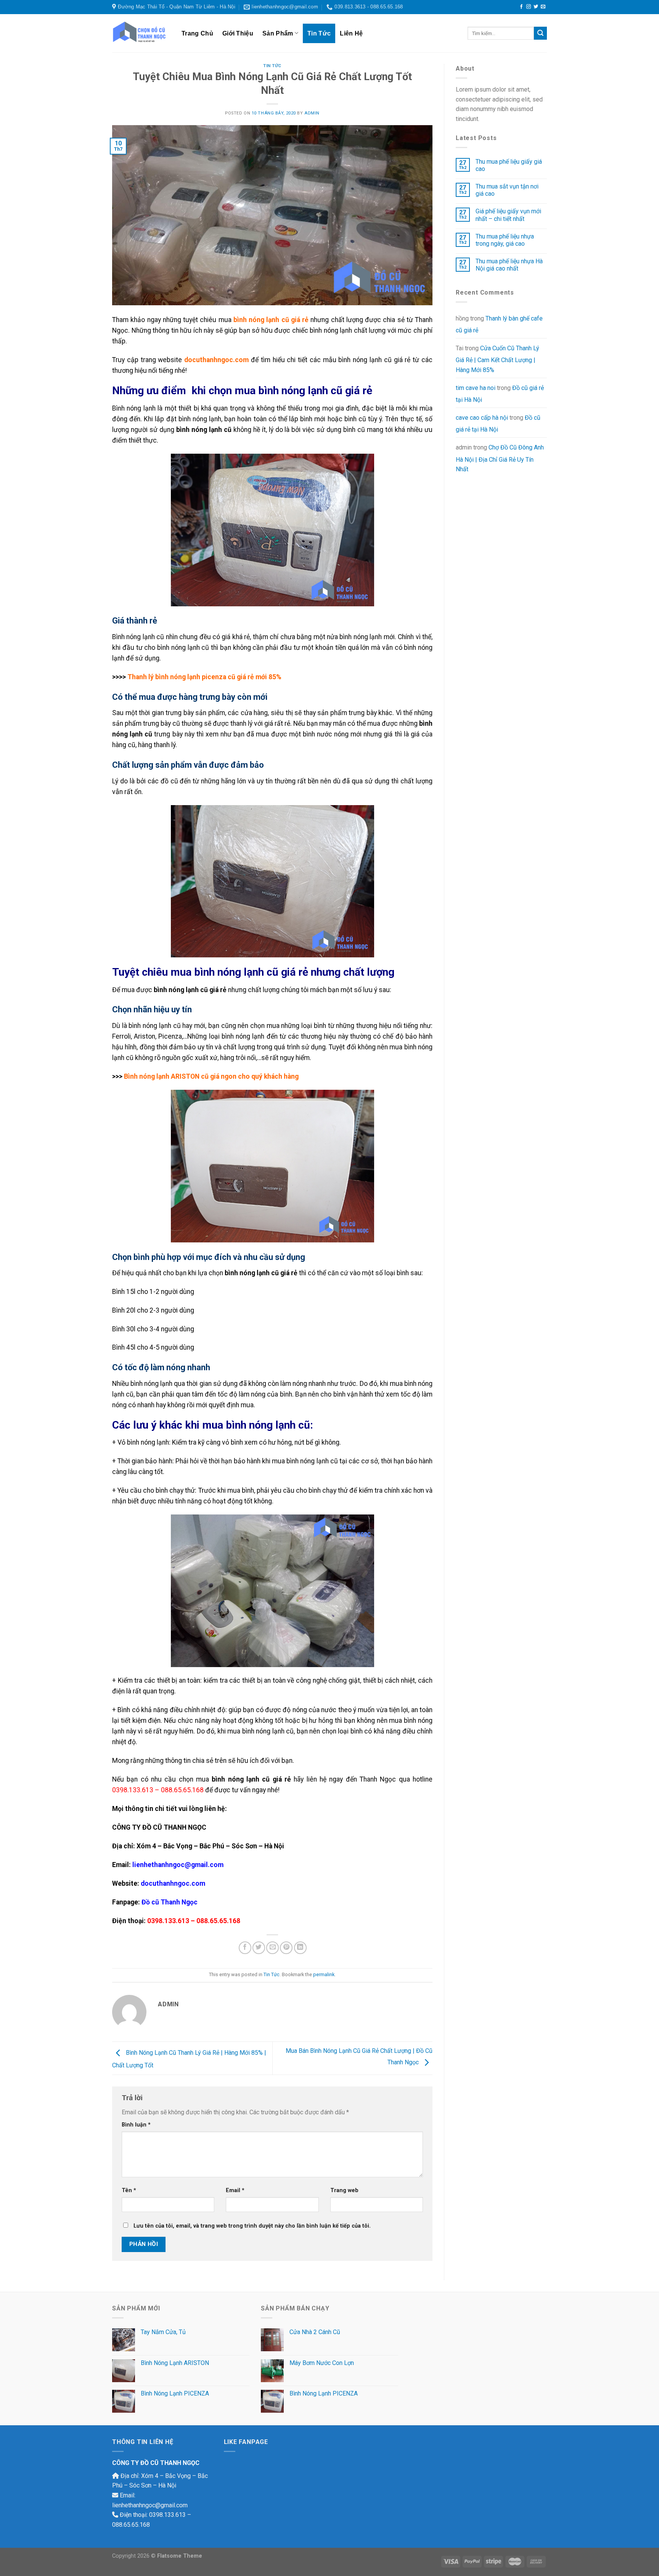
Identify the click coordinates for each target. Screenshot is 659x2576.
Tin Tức (319, 33)
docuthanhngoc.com (216, 360)
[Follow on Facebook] (521, 7)
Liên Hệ (351, 33)
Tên (129, 2190)
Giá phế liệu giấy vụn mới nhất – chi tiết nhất (508, 215)
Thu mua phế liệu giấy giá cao (509, 165)
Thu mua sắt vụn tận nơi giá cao (507, 190)
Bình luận (136, 2125)
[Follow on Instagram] (529, 7)
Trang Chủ (197, 33)
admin (312, 113)
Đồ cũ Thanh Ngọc (170, 1902)
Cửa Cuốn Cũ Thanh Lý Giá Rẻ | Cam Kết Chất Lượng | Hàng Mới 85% (497, 359)
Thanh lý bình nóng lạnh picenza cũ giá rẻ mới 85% (204, 677)
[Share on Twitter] (259, 1948)
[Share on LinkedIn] (300, 1948)
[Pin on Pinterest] (286, 1948)
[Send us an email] (543, 7)
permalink (324, 1974)
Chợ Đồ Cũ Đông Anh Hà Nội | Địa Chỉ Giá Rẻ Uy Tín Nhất (500, 458)
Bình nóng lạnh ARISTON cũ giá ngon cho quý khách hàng (211, 1076)
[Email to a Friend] (272, 1948)
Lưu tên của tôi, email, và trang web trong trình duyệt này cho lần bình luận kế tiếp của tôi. (252, 2226)
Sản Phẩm (278, 33)
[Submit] (540, 33)
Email (235, 2190)
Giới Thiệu (238, 33)
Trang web (344, 2190)
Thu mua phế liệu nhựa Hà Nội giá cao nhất (509, 265)
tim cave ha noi (476, 388)
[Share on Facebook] (245, 1948)
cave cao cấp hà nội (482, 418)
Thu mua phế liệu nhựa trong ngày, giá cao (505, 240)
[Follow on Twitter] (536, 7)
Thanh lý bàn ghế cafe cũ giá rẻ (499, 325)
